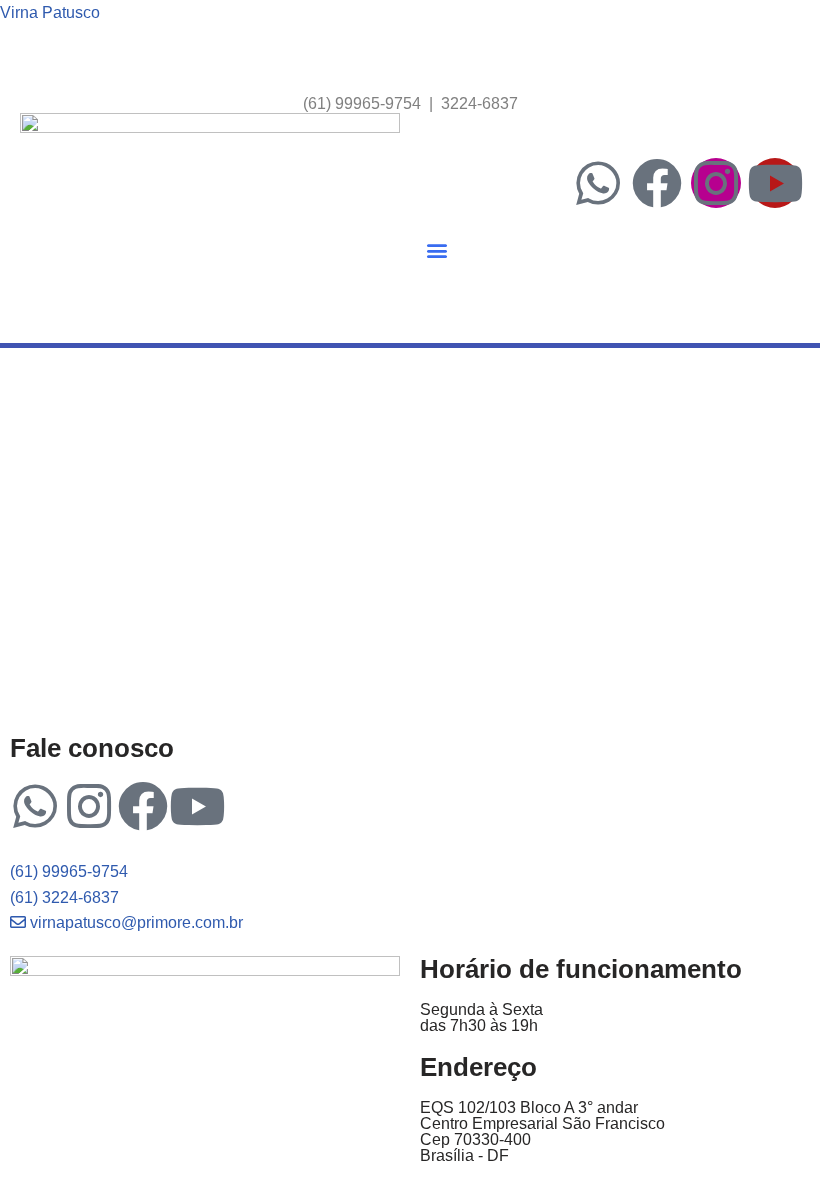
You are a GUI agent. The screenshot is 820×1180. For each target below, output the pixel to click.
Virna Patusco (50, 12)
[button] (436, 250)
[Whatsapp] (598, 183)
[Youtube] (775, 183)
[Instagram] (716, 183)
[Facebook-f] (657, 183)
